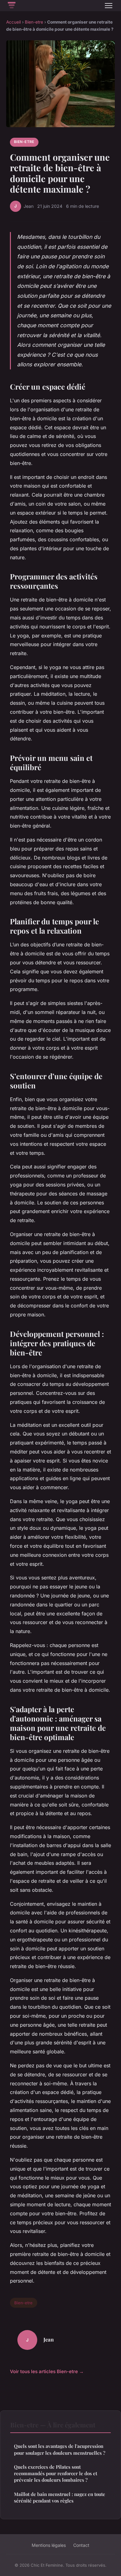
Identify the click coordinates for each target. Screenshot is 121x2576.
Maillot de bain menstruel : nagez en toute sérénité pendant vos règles (60, 2497)
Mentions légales (49, 2545)
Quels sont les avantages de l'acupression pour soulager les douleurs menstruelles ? (60, 2449)
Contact (81, 2545)
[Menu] (109, 6)
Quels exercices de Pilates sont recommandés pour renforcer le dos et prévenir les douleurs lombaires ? (56, 2473)
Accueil (13, 22)
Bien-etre (34, 22)
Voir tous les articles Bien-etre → (47, 2371)
